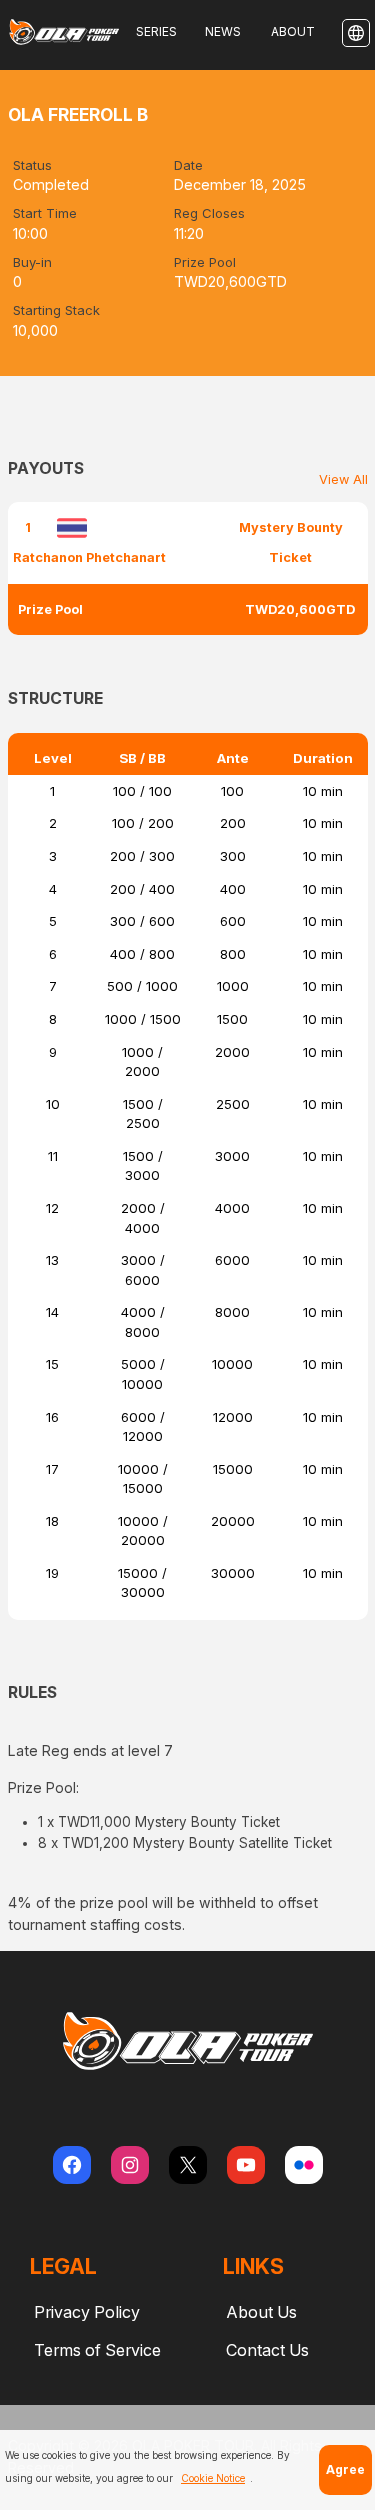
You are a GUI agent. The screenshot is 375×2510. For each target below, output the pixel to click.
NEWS (223, 31)
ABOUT (293, 31)
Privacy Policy (87, 2312)
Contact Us (267, 2350)
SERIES (156, 31)
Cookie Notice (213, 2478)
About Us (261, 2312)
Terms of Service (97, 2350)
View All (343, 479)
